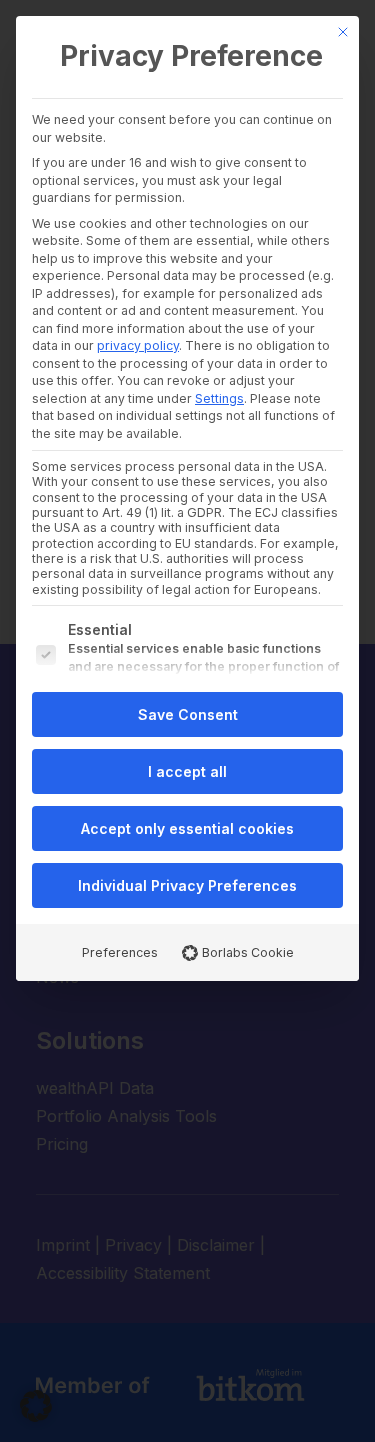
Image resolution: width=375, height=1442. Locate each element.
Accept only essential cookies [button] (187, 828)
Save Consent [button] (188, 714)
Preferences (120, 952)
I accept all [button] (187, 771)
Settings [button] (219, 398)
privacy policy (138, 345)
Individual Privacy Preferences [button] (187, 885)
